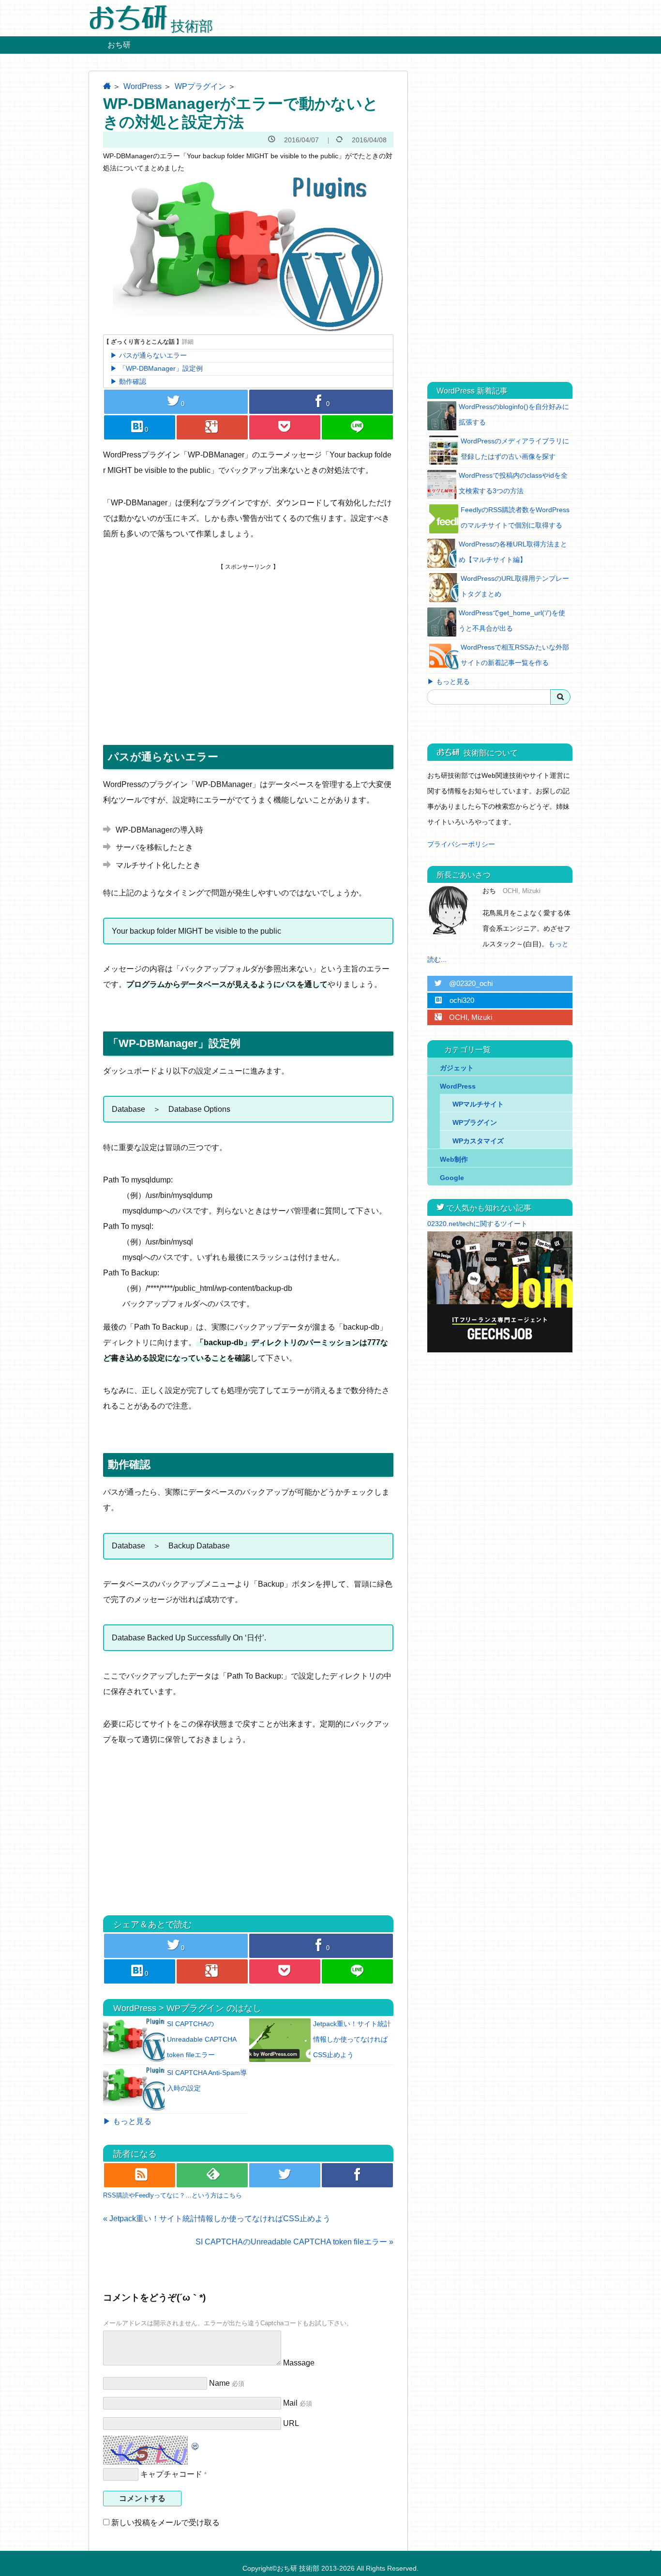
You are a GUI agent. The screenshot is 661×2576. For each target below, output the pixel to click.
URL (291, 2423)
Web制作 (454, 1159)
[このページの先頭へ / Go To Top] (649, 2561)
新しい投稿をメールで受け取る (165, 2523)
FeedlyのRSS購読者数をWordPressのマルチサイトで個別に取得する (515, 517)
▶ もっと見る (127, 2121)
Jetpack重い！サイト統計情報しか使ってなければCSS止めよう (352, 2039)
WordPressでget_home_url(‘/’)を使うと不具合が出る (512, 621)
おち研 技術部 (298, 2568)
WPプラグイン (200, 86)
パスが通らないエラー (153, 355)
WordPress (143, 86)
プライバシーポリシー (461, 844)
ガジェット (457, 1068)
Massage (299, 2363)
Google (452, 1178)
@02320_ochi (464, 983)
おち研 (119, 45)
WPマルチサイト (478, 1104)
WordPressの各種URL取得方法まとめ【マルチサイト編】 (513, 552)
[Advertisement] (248, 638)
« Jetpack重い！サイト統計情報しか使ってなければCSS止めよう (217, 2219)
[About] (451, 910)
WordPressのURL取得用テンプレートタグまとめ (515, 586)
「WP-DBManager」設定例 (161, 368)
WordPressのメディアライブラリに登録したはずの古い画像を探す (515, 449)
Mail (290, 2403)
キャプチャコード (171, 2474)
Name (219, 2383)
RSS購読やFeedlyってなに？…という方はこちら (173, 2195)
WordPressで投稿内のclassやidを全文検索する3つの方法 (513, 483)
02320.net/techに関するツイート (477, 1224)
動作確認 (133, 381)
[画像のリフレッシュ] (195, 2443)
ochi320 (454, 1000)
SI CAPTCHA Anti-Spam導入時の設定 (207, 2080)
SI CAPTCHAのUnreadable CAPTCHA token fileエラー (202, 2039)
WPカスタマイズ (478, 1141)
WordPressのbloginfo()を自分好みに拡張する (514, 414)
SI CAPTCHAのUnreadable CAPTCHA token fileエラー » (294, 2242)
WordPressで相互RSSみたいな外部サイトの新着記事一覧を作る (515, 655)
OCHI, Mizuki (463, 1017)
